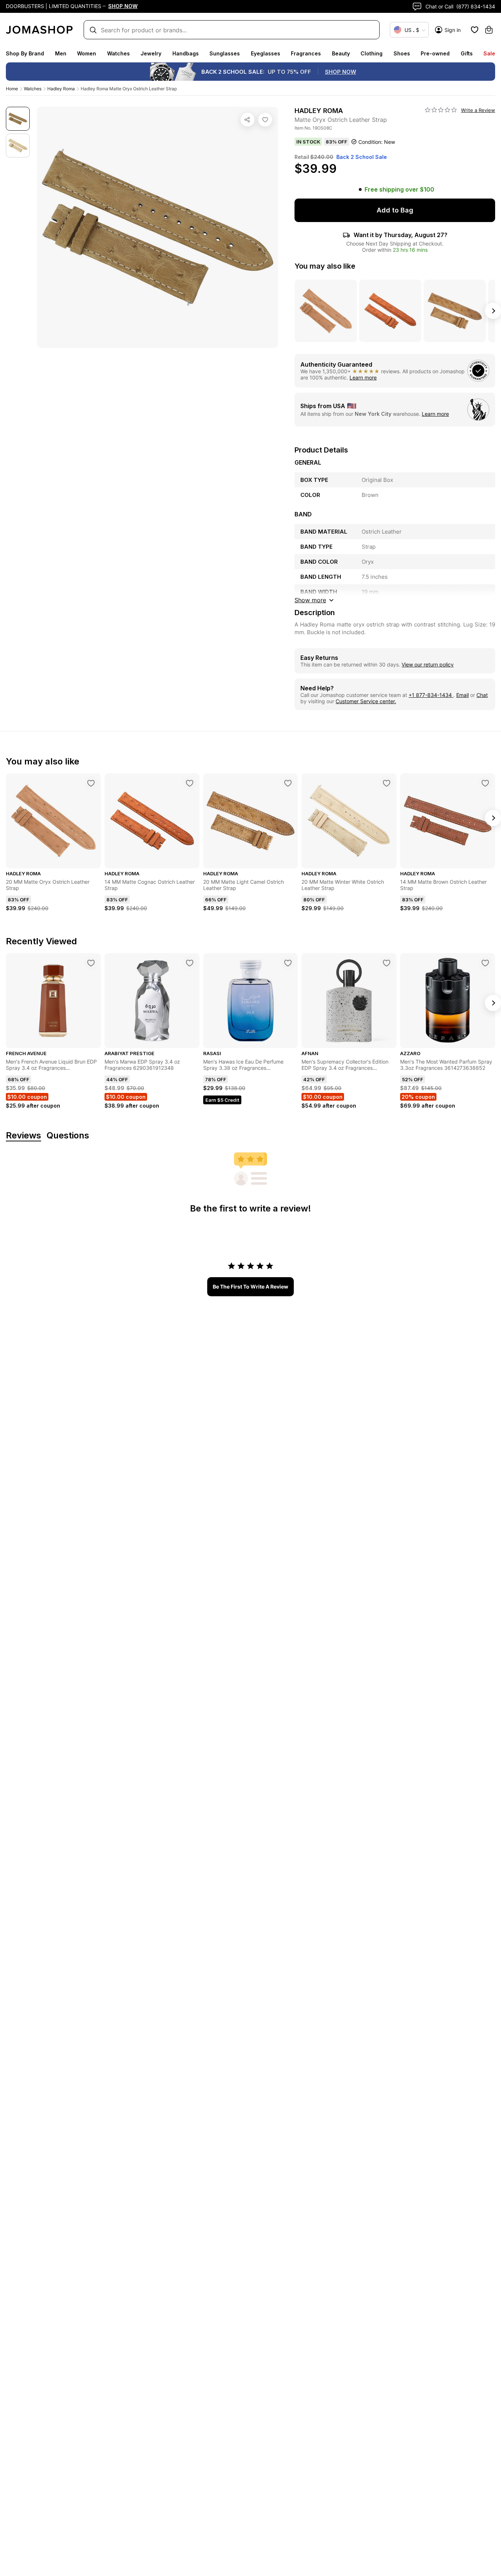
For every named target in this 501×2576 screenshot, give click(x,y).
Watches (118, 53)
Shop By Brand (25, 53)
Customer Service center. (366, 701)
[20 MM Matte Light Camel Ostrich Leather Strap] (288, 783)
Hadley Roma (61, 89)
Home (12, 89)
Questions (68, 1136)
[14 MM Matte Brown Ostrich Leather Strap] (485, 783)
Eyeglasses (266, 53)
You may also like (325, 266)
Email (462, 695)
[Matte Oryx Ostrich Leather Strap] (265, 120)
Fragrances (306, 53)
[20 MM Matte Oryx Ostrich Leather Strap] (91, 783)
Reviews (23, 1136)
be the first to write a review (251, 1287)
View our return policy (428, 664)
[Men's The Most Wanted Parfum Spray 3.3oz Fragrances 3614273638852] (485, 963)
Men (61, 53)
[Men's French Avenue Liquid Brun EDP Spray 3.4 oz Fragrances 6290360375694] (91, 963)
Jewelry (151, 53)
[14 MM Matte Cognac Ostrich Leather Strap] (190, 783)
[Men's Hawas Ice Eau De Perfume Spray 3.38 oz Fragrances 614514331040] (288, 963)
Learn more (363, 377)
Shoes (402, 53)
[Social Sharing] (248, 120)
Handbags (186, 53)
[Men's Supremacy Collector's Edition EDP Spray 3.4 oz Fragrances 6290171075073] (387, 963)
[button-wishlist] (475, 30)
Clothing (372, 53)
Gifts (467, 53)
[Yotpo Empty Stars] (441, 110)
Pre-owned (435, 53)
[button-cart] (489, 30)
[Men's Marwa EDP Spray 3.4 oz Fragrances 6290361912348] (190, 963)
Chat (482, 695)
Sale (489, 53)
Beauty (341, 53)
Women (87, 53)
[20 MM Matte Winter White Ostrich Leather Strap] (387, 783)
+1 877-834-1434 (431, 695)
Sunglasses (225, 53)
